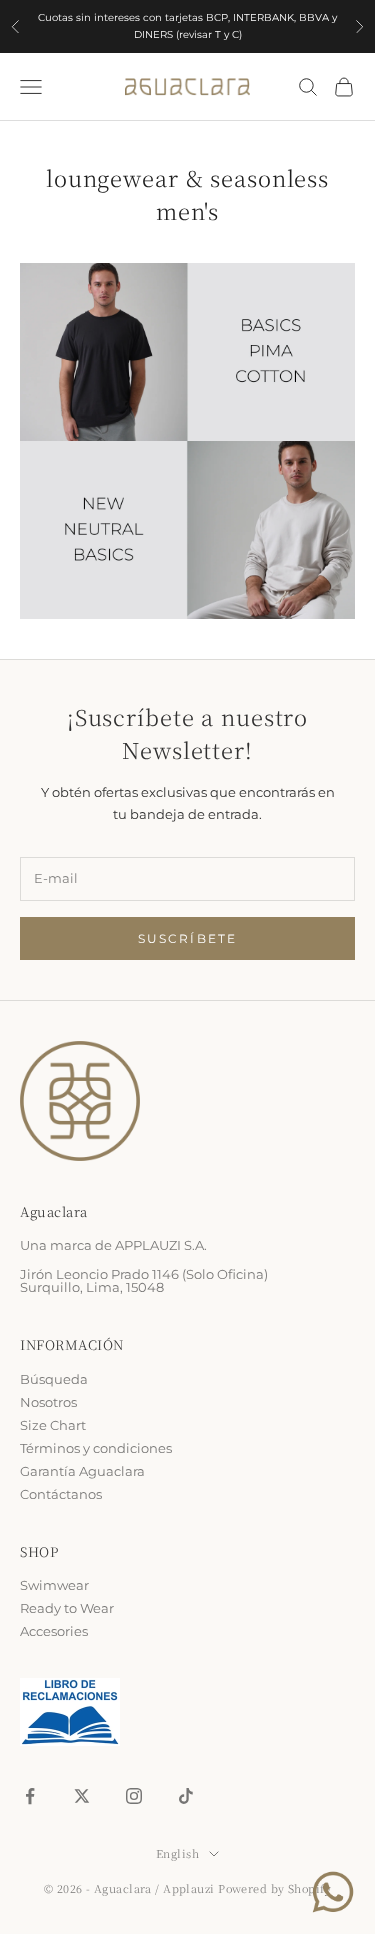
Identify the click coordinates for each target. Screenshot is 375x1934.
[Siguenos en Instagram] (134, 1796)
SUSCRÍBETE (188, 938)
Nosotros (48, 1402)
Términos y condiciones (96, 1448)
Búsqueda (54, 1379)
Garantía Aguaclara (82, 1471)
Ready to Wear (67, 1608)
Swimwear (54, 1585)
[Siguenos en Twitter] (82, 1796)
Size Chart (53, 1425)
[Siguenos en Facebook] (30, 1796)
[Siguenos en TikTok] (186, 1796)
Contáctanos (61, 1494)
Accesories (54, 1631)
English (177, 1853)
